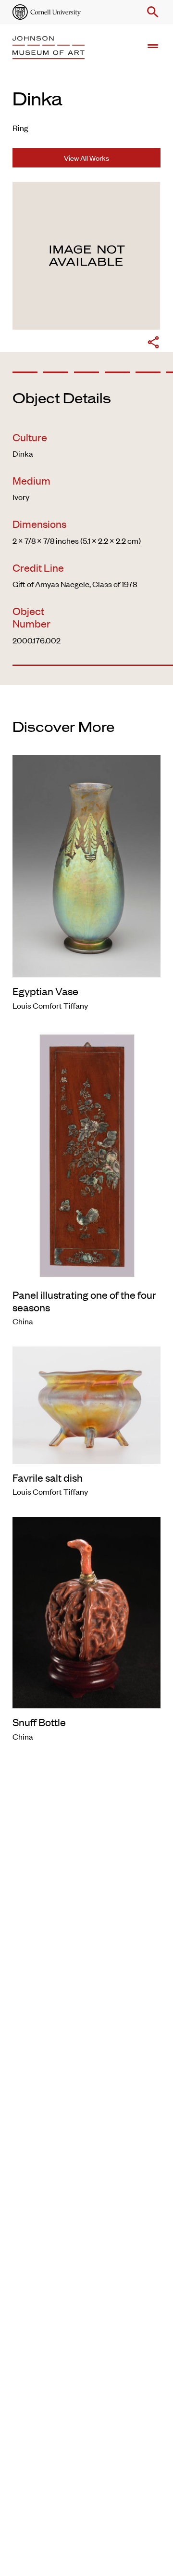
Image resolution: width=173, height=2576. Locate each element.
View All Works (86, 158)
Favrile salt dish (48, 1477)
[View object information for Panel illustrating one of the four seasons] (86, 1154)
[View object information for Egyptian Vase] (86, 865)
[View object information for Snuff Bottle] (86, 1611)
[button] (151, 12)
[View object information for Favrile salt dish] (86, 1404)
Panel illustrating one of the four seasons (84, 1301)
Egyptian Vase (45, 991)
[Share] (153, 344)
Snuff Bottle (39, 1722)
